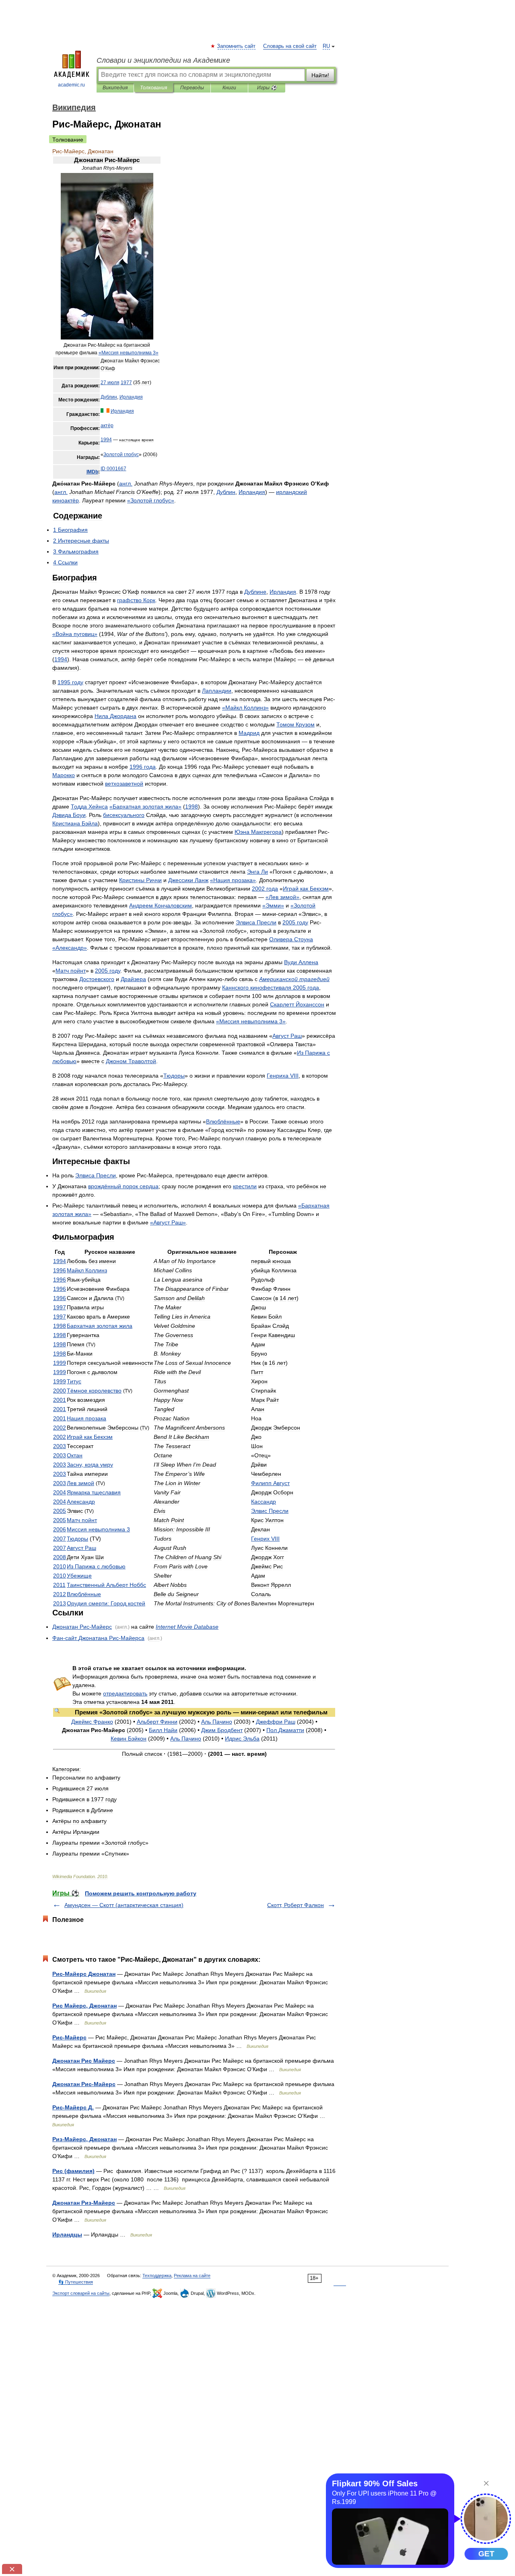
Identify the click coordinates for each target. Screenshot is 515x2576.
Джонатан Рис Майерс (84, 2061)
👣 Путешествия (76, 2282)
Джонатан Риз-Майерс (84, 2203)
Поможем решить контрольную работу (141, 1893)
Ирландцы (67, 2234)
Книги (229, 88)
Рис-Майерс (69, 2037)
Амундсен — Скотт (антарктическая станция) (124, 1905)
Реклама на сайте (192, 2276)
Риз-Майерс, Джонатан (84, 2139)
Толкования (153, 88)
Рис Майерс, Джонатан (84, 2006)
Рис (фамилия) (73, 2171)
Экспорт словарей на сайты (81, 2293)
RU (326, 46)
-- (98, 1638)
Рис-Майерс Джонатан (84, 1974)
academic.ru (71, 85)
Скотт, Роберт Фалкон (296, 1905)
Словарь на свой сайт (290, 46)
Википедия (115, 88)
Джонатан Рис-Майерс (84, 2084)
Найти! (320, 75)
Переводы (192, 88)
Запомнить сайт (237, 46)
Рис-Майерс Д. (73, 2107)
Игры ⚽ (267, 88)
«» (129, 353)
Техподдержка (157, 2276)
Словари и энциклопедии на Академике (163, 60)
